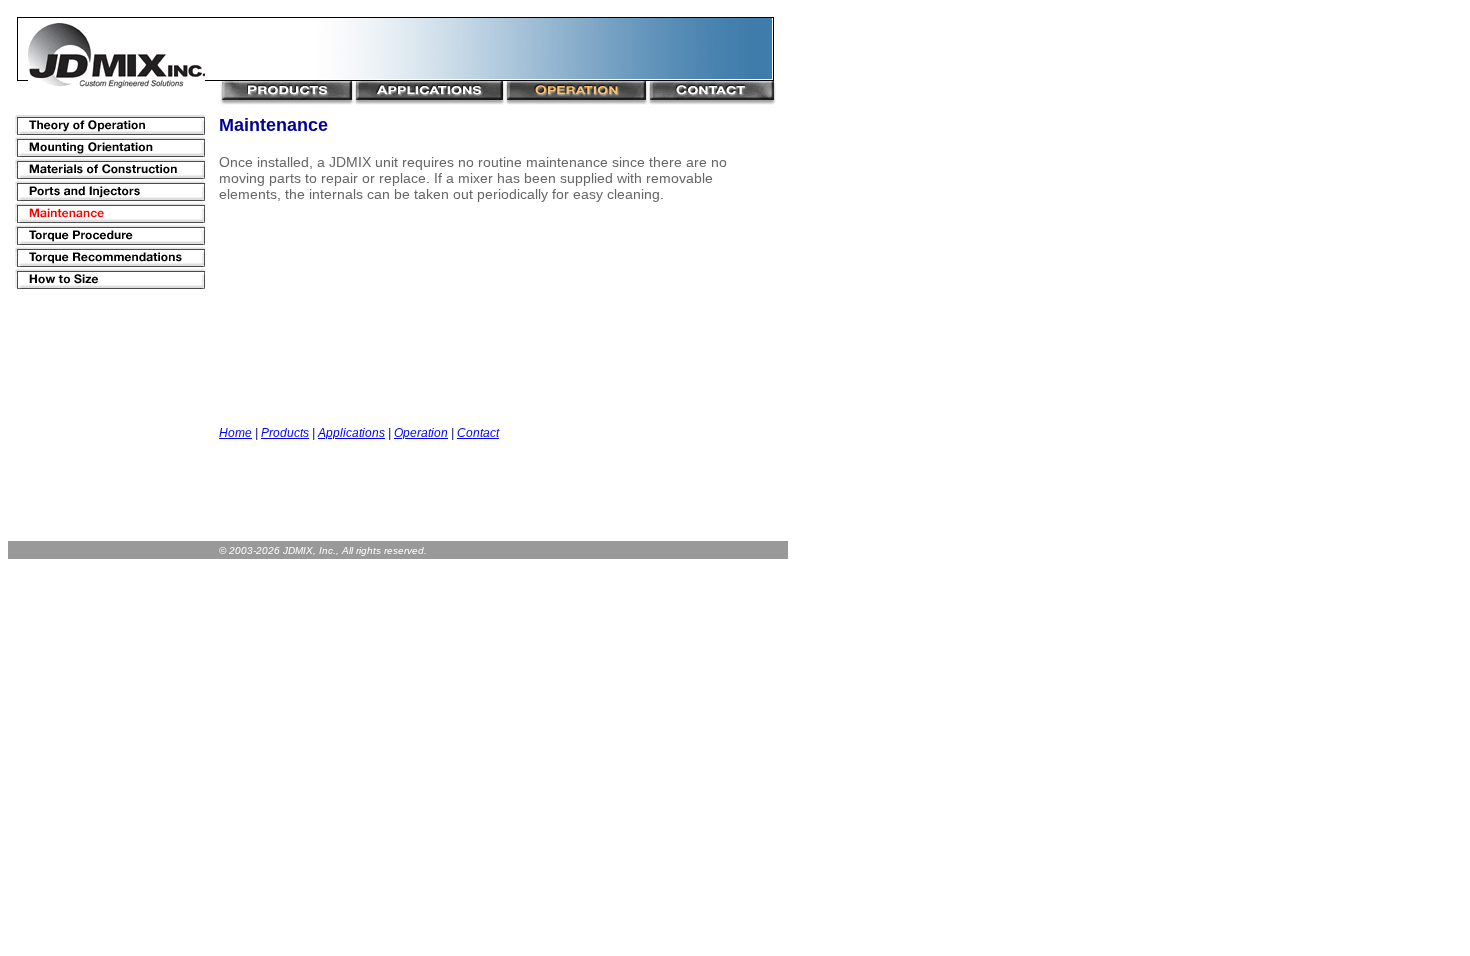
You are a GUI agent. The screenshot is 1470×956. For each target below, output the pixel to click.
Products (285, 433)
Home (235, 433)
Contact (478, 433)
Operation (421, 433)
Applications (351, 433)
